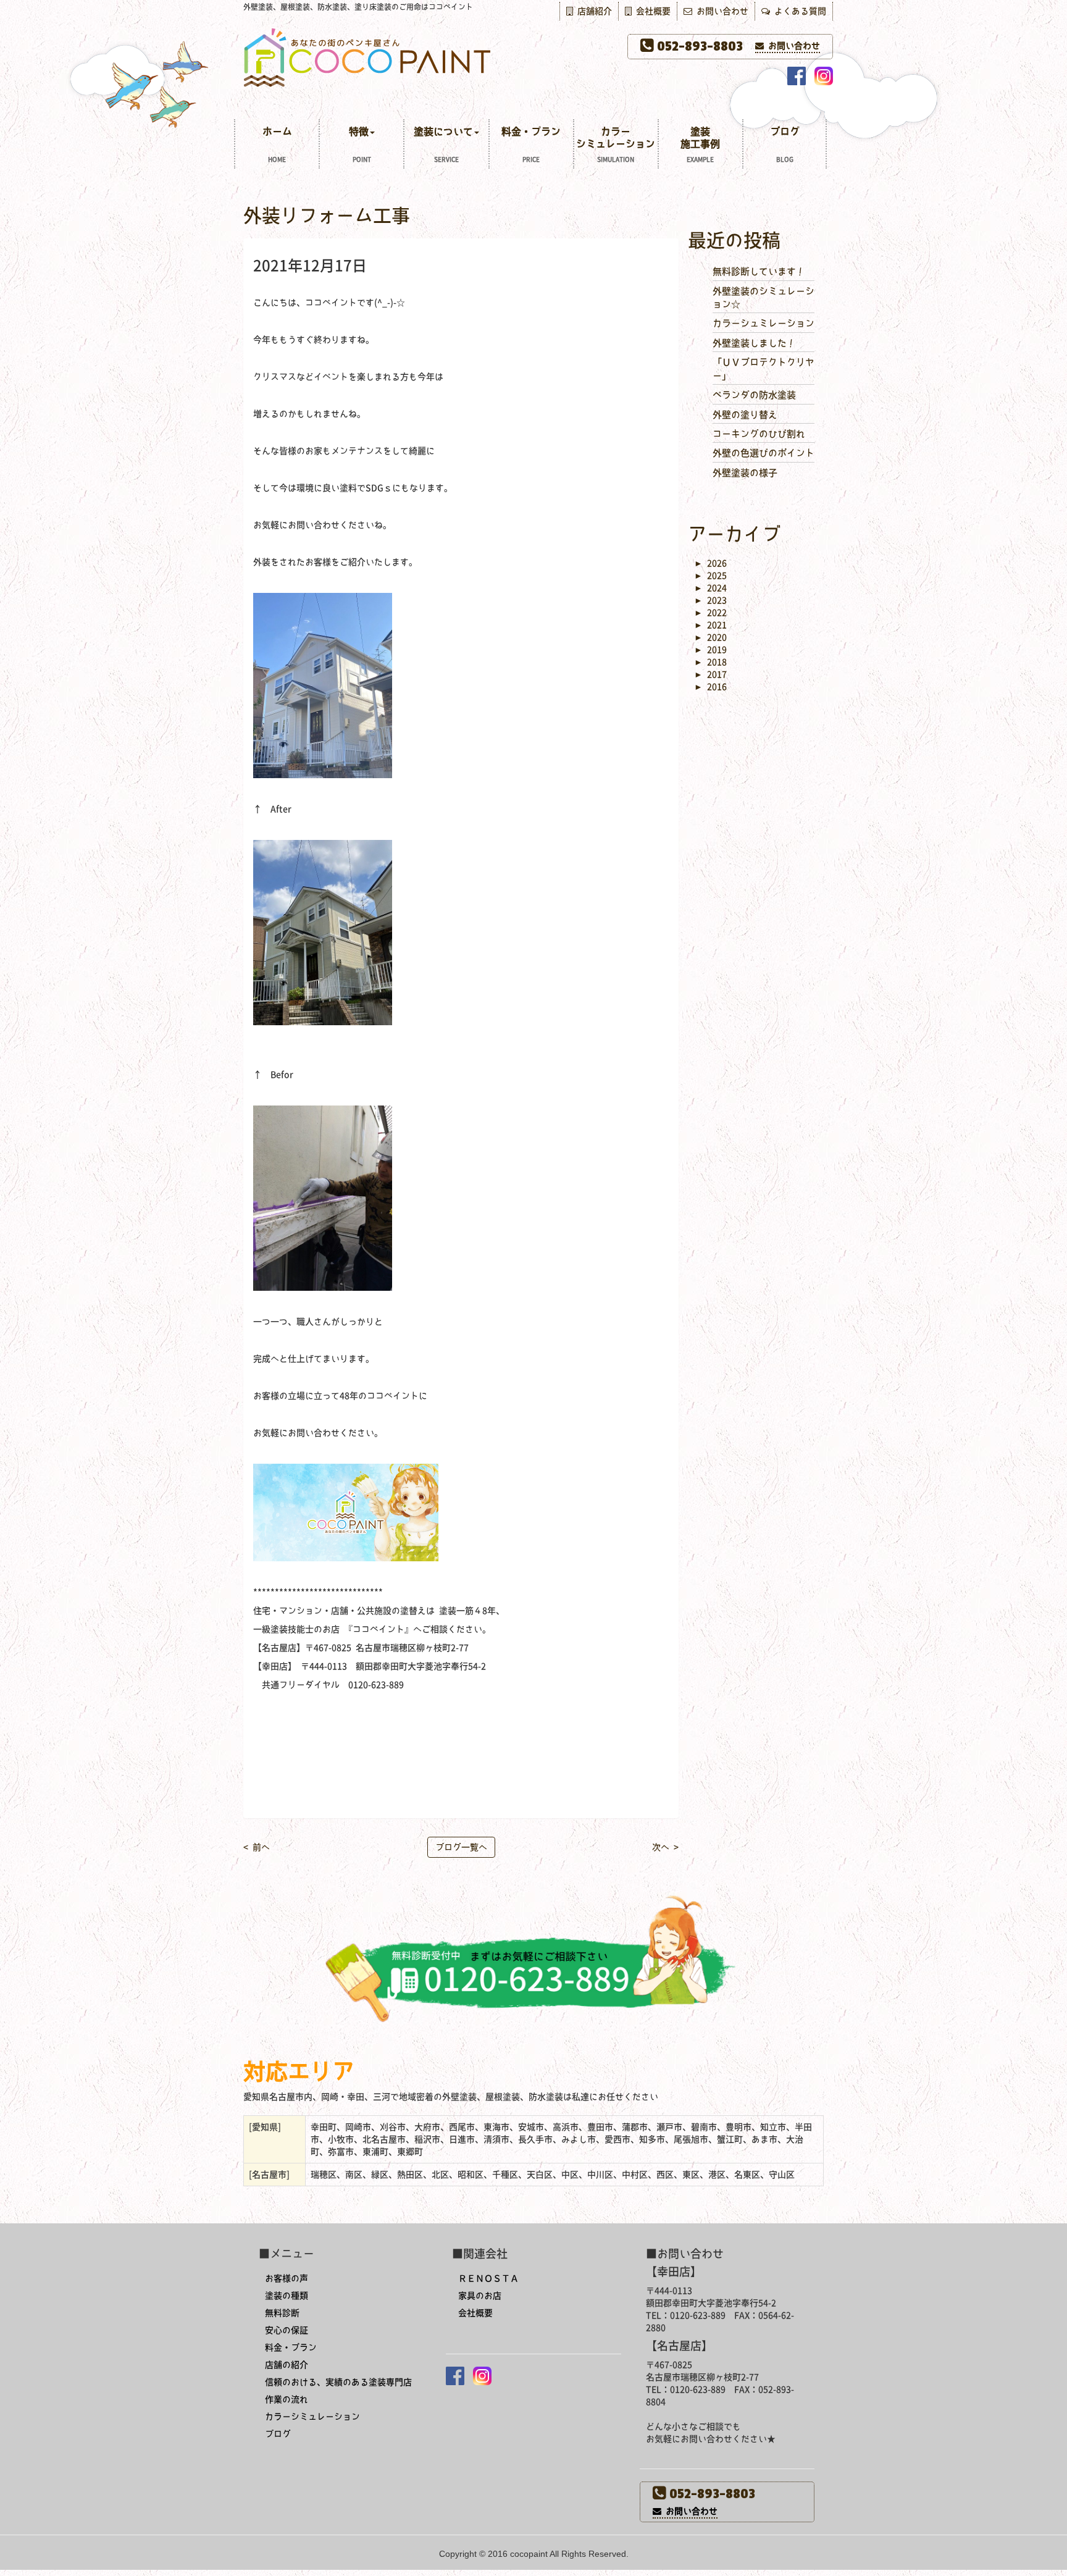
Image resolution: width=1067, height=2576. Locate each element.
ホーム (277, 145)
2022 (710, 613)
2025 (710, 576)
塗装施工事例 (700, 145)
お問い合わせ (720, 11)
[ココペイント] (533, 57)
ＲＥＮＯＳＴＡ (488, 2278)
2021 (710, 625)
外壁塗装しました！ (754, 343)
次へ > (665, 1847)
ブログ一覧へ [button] (461, 1847)
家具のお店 (480, 2296)
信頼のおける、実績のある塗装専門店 (338, 2382)
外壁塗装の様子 (745, 473)
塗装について (443, 145)
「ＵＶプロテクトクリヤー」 (764, 369)
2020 (710, 637)
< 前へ (257, 1847)
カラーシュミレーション (764, 323)
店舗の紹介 (287, 2365)
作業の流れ (287, 2399)
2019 (710, 650)
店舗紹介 (592, 11)
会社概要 (651, 11)
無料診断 (282, 2313)
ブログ (785, 145)
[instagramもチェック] (824, 76)
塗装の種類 (287, 2296)
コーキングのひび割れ (759, 434)
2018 (710, 662)
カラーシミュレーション (616, 145)
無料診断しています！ (759, 271)
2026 (710, 563)
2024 (710, 588)
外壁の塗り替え (745, 415)
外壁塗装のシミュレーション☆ (764, 298)
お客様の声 (287, 2278)
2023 (710, 600)
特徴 (360, 145)
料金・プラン (531, 145)
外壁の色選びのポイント (764, 453)
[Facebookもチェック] (797, 76)
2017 (710, 674)
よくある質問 (798, 11)
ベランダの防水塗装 (754, 395)
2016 (710, 687)
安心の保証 (287, 2330)
